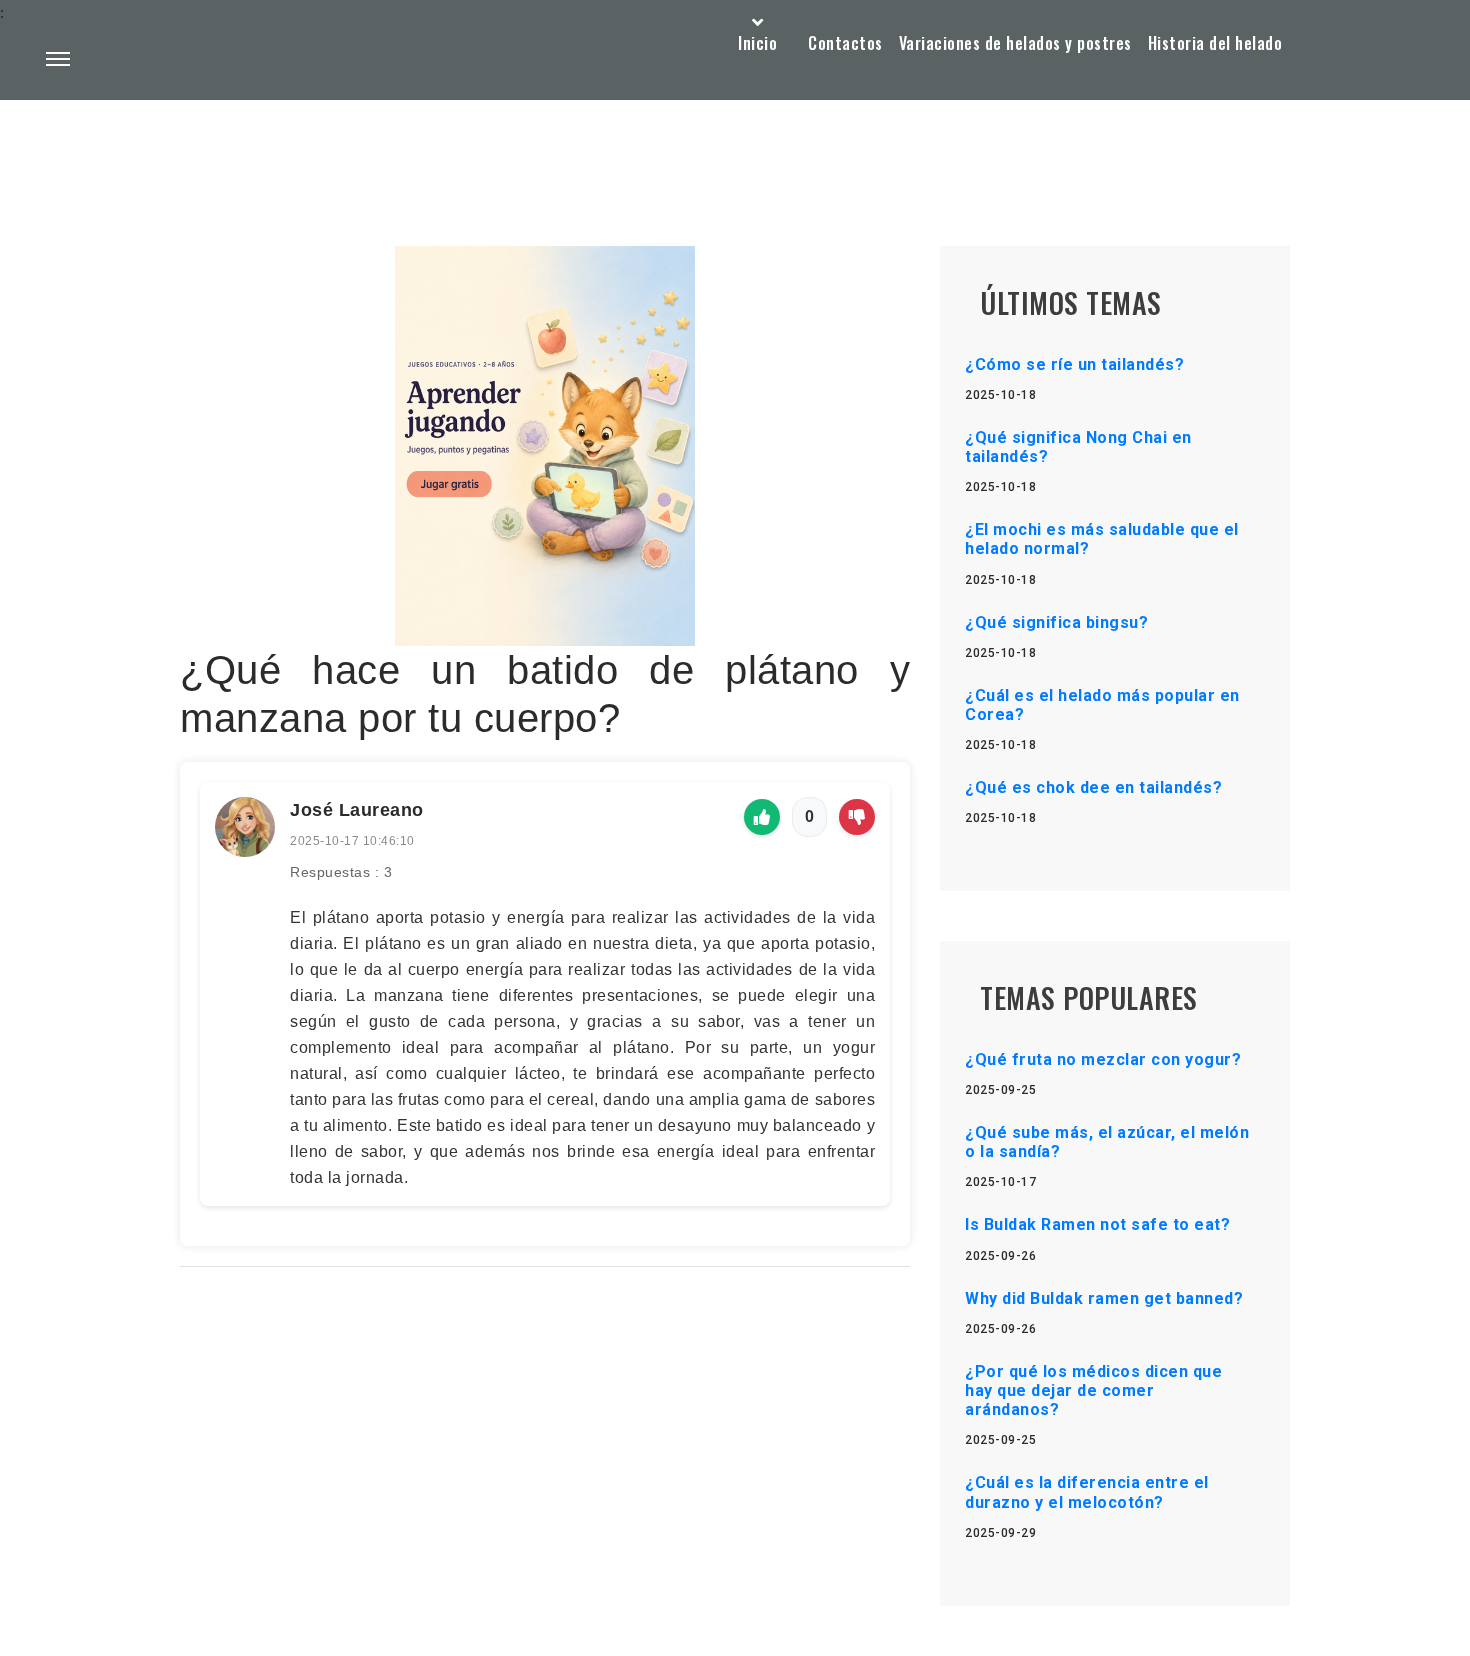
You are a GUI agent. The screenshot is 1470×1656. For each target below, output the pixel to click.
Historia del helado (1215, 43)
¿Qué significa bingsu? (1056, 622)
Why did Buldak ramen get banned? (1104, 1298)
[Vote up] (762, 817)
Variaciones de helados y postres (1015, 43)
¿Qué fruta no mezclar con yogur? (1103, 1059)
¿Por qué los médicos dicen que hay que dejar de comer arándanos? (1093, 1390)
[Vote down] (857, 817)
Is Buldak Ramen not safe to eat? (1097, 1224)
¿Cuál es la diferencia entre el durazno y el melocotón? (1087, 1492)
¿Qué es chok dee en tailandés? (1093, 787)
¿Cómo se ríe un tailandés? (1074, 364)
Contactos (845, 43)
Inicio (757, 43)
